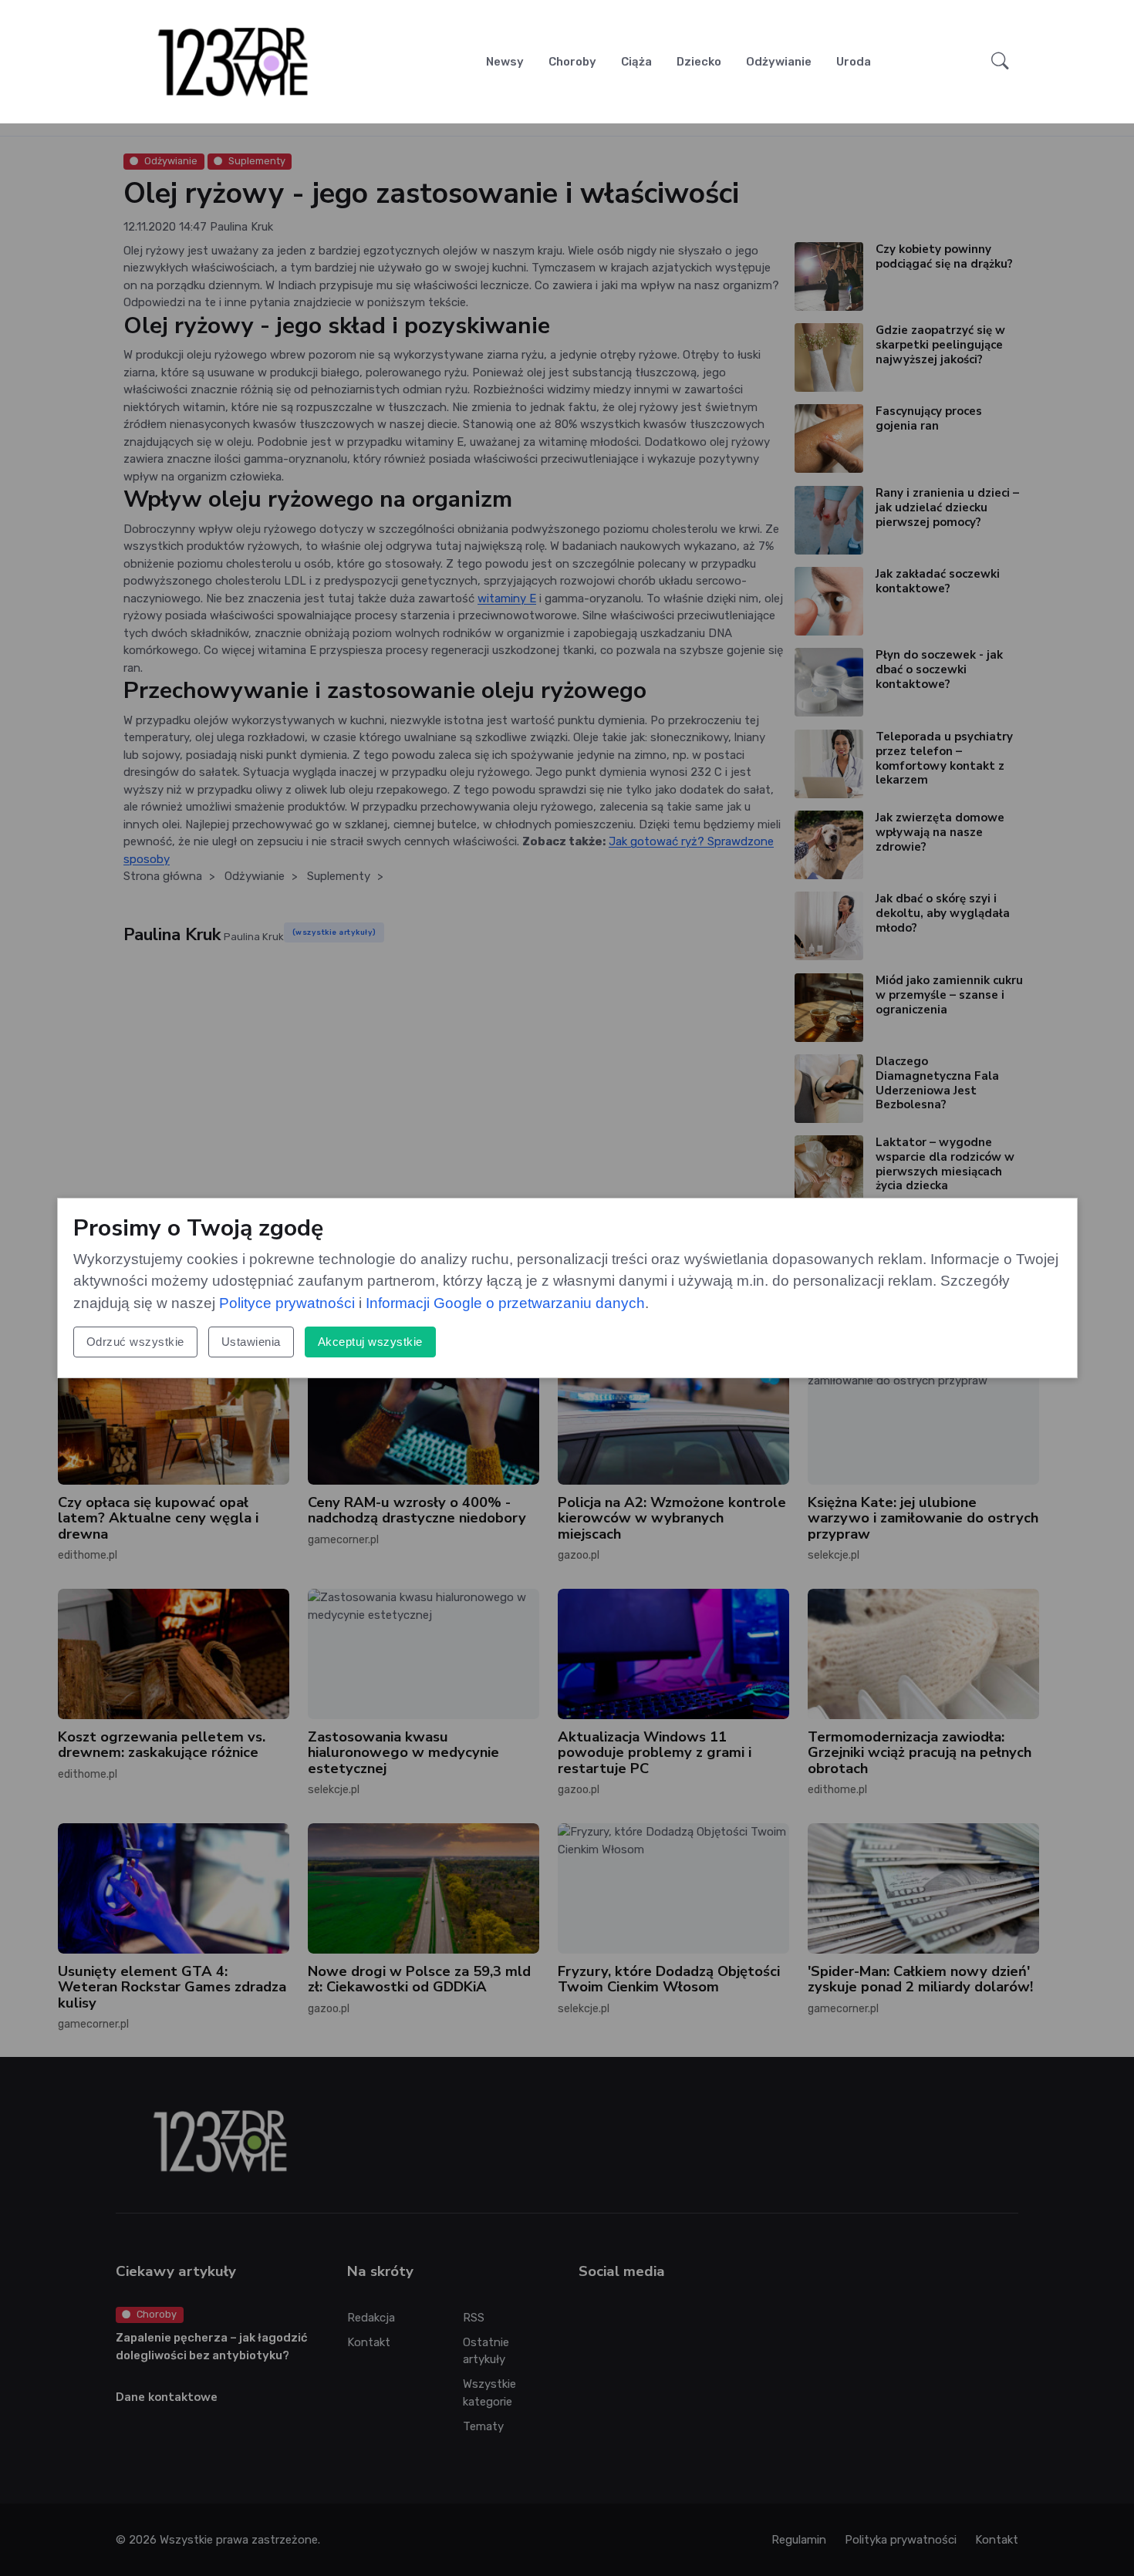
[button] (1000, 62)
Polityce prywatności (287, 1303)
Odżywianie (779, 62)
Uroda (854, 62)
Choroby (572, 62)
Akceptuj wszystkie (370, 1342)
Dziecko (699, 62)
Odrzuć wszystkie (135, 1342)
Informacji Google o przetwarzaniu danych (505, 1303)
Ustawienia (251, 1342)
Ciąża (636, 62)
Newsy (505, 62)
